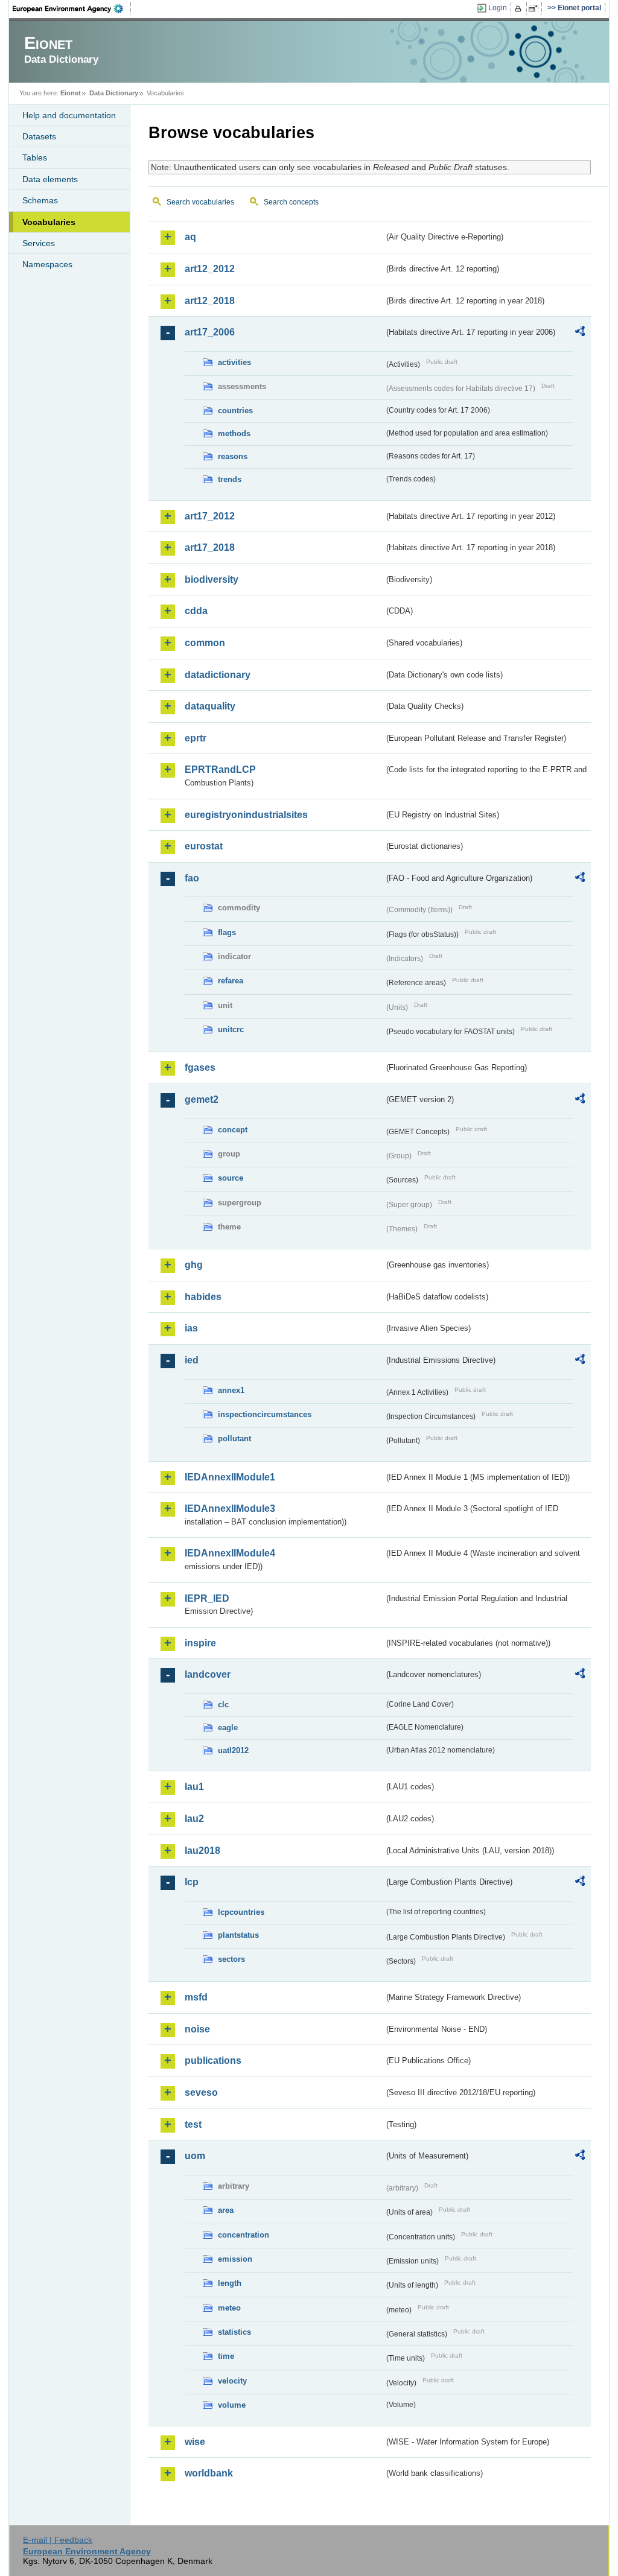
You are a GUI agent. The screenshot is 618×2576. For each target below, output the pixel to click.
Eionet (71, 93)
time (226, 2356)
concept (233, 1130)
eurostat (204, 846)
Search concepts (291, 202)
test (193, 2124)
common (205, 643)
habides (203, 1297)
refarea (231, 981)
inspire (200, 1643)
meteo (229, 2308)
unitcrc (231, 1029)
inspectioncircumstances (265, 1414)
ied (192, 1360)
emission (235, 2259)
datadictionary (218, 675)
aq (190, 237)
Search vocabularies (200, 202)
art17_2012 (210, 516)
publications (213, 2060)
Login (498, 8)
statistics (234, 2332)
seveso (201, 2092)
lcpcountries (241, 1912)
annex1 (231, 1390)
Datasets (39, 136)
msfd (196, 1997)
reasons (233, 456)
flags (227, 932)
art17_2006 (210, 332)
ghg (194, 1265)
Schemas (40, 200)
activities (234, 362)
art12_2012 (210, 269)
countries (235, 411)
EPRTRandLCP (220, 769)
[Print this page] (520, 8)
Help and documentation (69, 115)
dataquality (210, 706)
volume (232, 2405)
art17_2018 (210, 547)
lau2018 (202, 1851)
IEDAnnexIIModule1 (230, 1477)
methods (234, 433)
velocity (232, 2381)
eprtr (196, 738)
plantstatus (238, 1935)
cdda (196, 611)
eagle (228, 1727)
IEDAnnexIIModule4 (230, 1553)
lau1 (194, 1787)
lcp (192, 1882)
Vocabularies (49, 222)
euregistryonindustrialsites (246, 815)
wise (195, 2442)
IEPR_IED (207, 1598)
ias (191, 1328)
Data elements (50, 179)
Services (39, 243)
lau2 (194, 1819)
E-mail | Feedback (58, 2540)
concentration (244, 2235)
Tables (35, 157)
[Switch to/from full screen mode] (536, 8)
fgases (200, 1068)
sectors (231, 1959)
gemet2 (202, 1099)
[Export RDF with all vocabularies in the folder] (580, 333)
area (226, 2210)
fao (192, 878)
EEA (72, 8)
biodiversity (212, 579)
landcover (208, 1674)
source (231, 1178)
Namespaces (47, 264)
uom (195, 2156)
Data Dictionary (114, 93)
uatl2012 (233, 1750)
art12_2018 (210, 301)
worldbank (209, 2473)
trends (230, 479)
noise (197, 2029)
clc (223, 1705)
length (230, 2283)
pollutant (234, 1439)
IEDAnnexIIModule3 (230, 1508)
